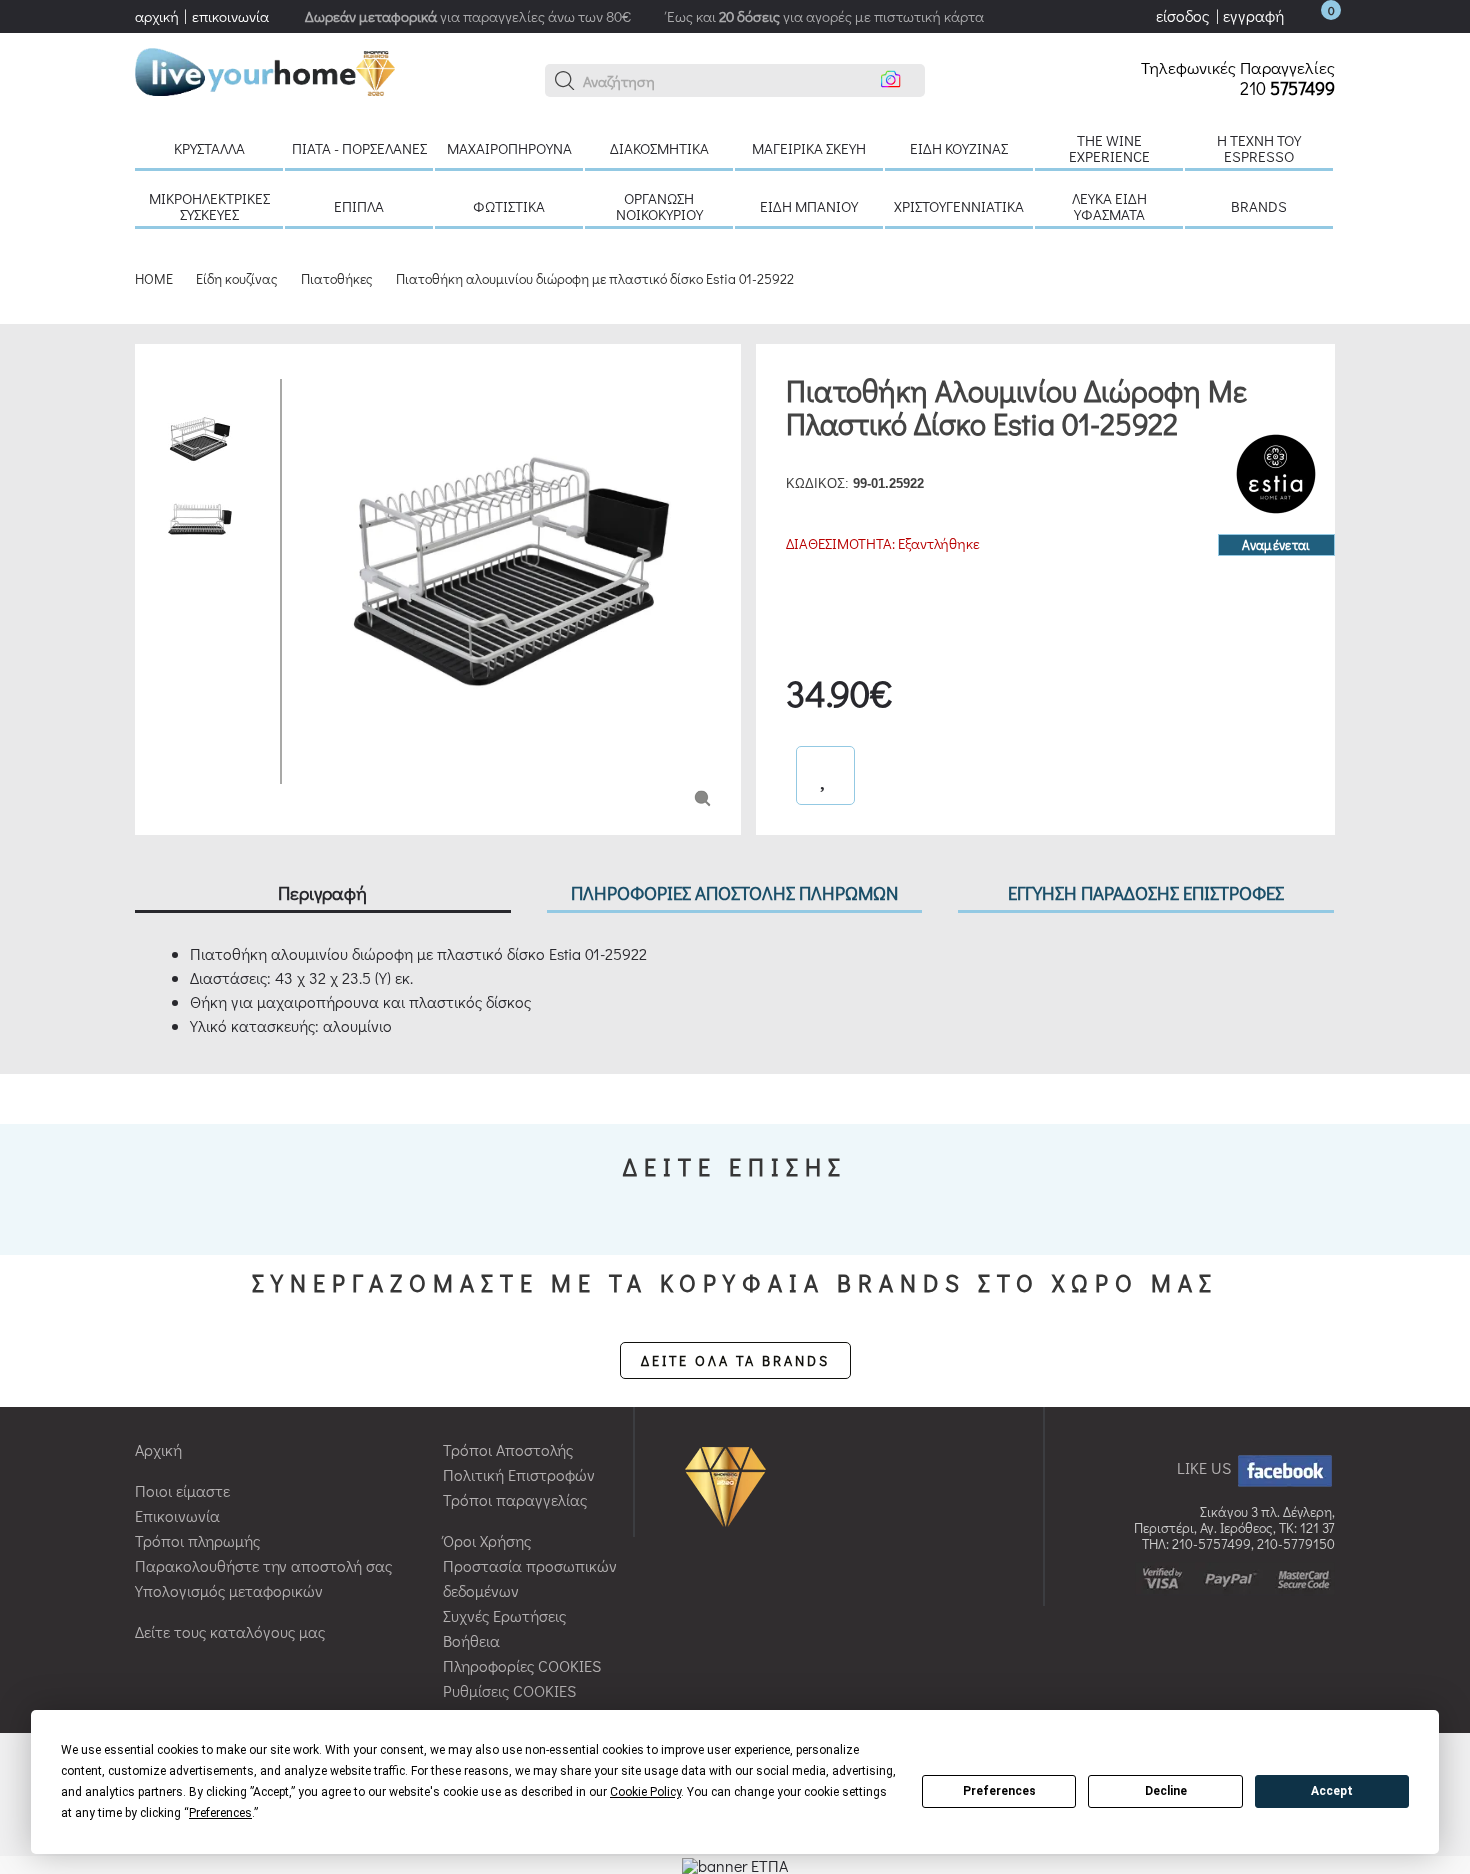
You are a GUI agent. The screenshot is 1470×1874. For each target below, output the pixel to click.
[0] (1311, 15)
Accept (1332, 1791)
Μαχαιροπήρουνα (509, 148)
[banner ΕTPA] (735, 1863)
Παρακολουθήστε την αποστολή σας (263, 1565)
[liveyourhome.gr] (265, 69)
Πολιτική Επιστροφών (519, 1474)
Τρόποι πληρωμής (197, 1540)
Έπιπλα (359, 206)
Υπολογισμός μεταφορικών (229, 1590)
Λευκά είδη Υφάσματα (1109, 206)
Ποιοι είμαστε (182, 1490)
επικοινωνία (230, 16)
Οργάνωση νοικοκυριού (659, 206)
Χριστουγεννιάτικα (959, 206)
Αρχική (158, 1449)
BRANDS (1259, 206)
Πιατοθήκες (337, 278)
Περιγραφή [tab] (322, 892)
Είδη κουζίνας (959, 148)
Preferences (999, 1791)
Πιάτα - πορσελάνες (359, 148)
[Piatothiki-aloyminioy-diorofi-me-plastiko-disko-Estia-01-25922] (702, 796)
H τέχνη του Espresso (1259, 148)
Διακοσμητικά (659, 148)
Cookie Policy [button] (645, 1792)
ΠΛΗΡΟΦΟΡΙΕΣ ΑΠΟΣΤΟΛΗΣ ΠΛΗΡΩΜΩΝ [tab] (734, 892)
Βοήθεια (471, 1640)
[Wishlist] (825, 775)
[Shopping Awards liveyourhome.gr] (730, 1484)
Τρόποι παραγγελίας (515, 1499)
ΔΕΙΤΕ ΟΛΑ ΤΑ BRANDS (735, 1360)
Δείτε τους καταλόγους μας (230, 1631)
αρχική (157, 16)
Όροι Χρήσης (487, 1540)
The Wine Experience (1109, 148)
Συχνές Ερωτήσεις (504, 1615)
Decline (1166, 1791)
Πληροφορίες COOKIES (522, 1665)
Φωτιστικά (509, 206)
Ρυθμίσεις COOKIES (509, 1690)
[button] (565, 81)
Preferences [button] (220, 1813)
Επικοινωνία (177, 1515)
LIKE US (1206, 1467)
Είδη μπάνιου (809, 206)
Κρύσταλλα (209, 148)
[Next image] (312, 769)
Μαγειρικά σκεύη (809, 148)
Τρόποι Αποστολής (508, 1449)
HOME (154, 278)
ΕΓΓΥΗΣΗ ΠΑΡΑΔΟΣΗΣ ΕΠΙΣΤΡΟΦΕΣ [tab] (1146, 892)
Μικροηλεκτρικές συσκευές (209, 206)
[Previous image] (312, 388)
